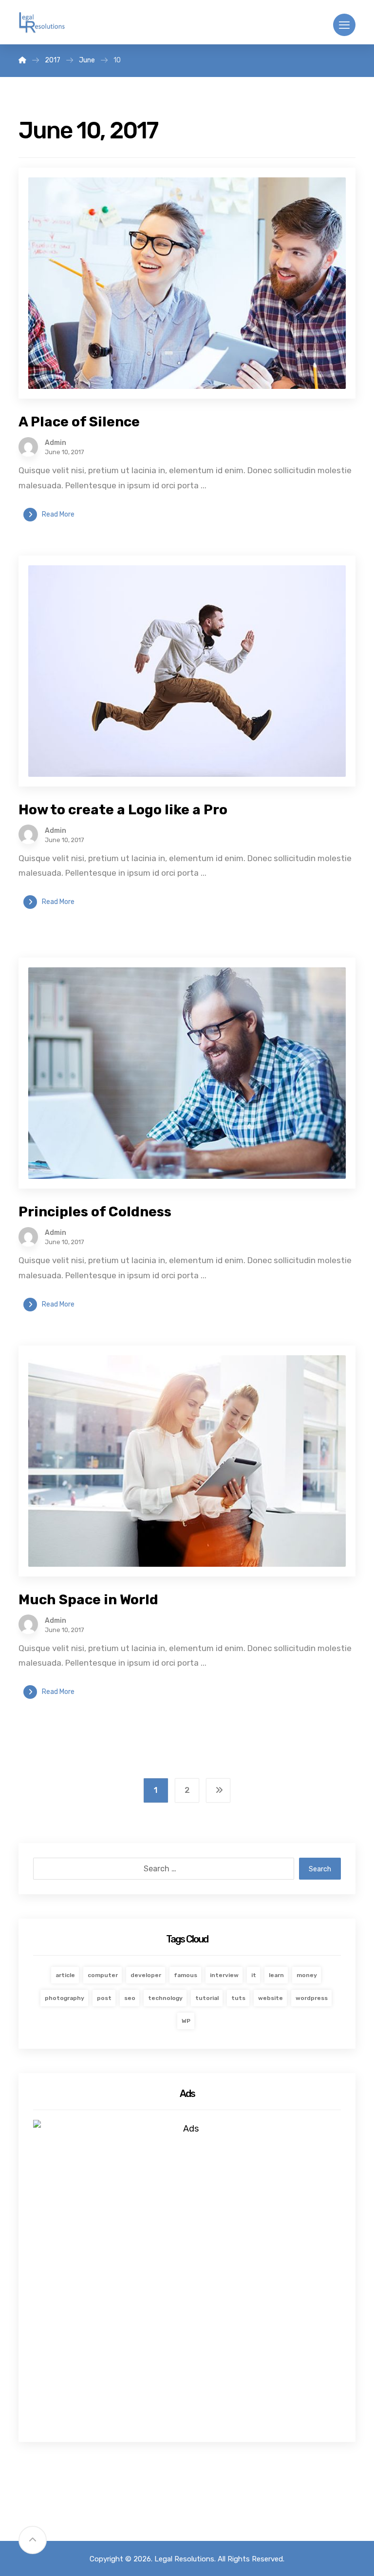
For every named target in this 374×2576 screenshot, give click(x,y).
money (307, 1975)
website (271, 1998)
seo (130, 1998)
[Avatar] (28, 447)
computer (103, 1975)
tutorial (207, 1998)
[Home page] (22, 60)
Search (320, 1869)
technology (165, 1998)
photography (65, 1998)
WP (186, 2021)
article (65, 1975)
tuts (238, 1998)
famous (186, 1975)
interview (224, 1975)
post (104, 1998)
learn (276, 1975)
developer (146, 1975)
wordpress (312, 1998)
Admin (56, 443)
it (254, 1975)
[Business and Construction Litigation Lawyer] (42, 23)
